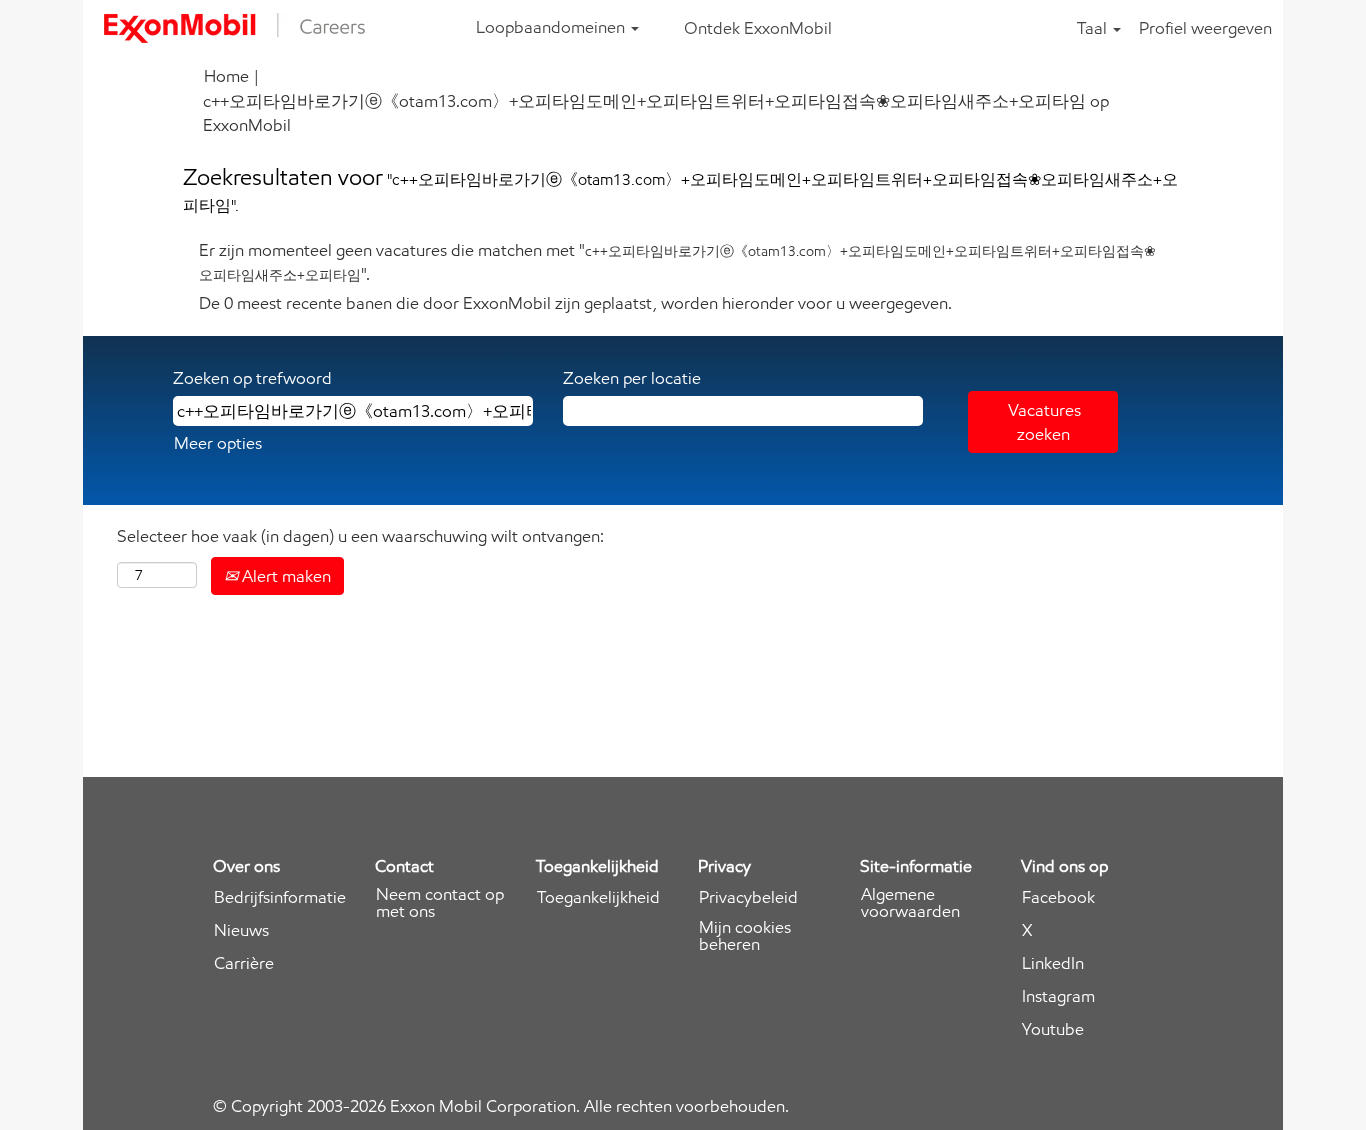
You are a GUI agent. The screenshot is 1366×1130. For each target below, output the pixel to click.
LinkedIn (1053, 963)
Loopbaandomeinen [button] (552, 27)
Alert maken (284, 576)
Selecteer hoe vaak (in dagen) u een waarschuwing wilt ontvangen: (360, 536)
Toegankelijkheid (598, 897)
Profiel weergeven (1205, 28)
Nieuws (241, 930)
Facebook (1058, 897)
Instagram (1058, 996)
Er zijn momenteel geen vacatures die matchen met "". (677, 262)
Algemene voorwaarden (910, 903)
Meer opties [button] (218, 443)
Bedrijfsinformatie (280, 897)
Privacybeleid (748, 897)
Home (226, 76)
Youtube (1053, 1029)
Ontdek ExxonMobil (758, 28)
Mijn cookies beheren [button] (745, 936)
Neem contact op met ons (440, 903)
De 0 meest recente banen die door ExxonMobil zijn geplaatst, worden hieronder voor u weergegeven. (575, 303)
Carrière (244, 963)
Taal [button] (1094, 28)
